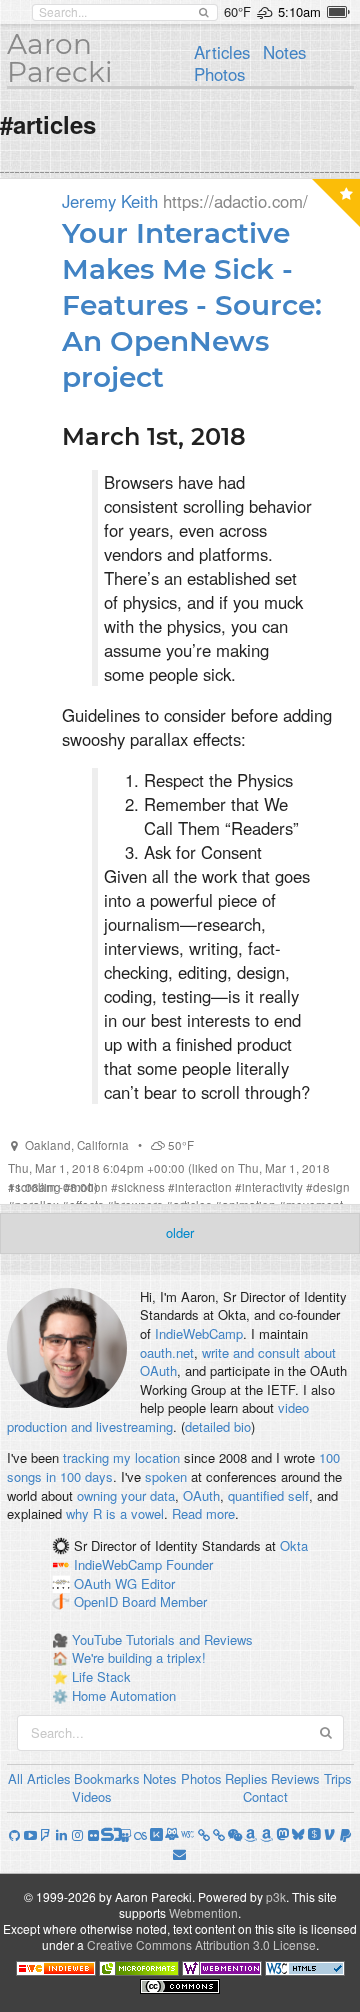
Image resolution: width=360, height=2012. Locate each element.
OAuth (201, 1495)
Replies (246, 1778)
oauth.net (167, 1352)
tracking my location (121, 1457)
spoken (166, 1476)
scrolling (38, 1187)
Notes (284, 52)
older (180, 1232)
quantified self (268, 1495)
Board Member (164, 1602)
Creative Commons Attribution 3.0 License (201, 1944)
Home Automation (124, 1695)
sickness (141, 1187)
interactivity (272, 1187)
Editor (158, 1583)
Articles (222, 52)
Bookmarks (107, 1778)
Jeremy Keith (110, 201)
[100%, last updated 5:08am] (338, 12)
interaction (203, 1187)
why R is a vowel (115, 1513)
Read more (203, 1513)
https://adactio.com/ (235, 201)
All (15, 1778)
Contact (265, 1796)
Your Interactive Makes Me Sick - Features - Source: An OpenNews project (192, 305)
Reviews (295, 1778)
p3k (276, 1896)
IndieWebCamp (199, 1333)
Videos (92, 1796)
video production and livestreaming (158, 1417)
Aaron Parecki (60, 58)
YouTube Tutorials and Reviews (162, 1639)
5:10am (299, 11)
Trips (338, 1778)
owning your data (126, 1495)
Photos (219, 74)
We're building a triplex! (139, 1657)
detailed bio (218, 1426)
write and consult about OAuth (238, 1362)
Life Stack (101, 1676)
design (331, 1187)
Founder (189, 1564)
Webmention (203, 1912)
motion (89, 1187)
